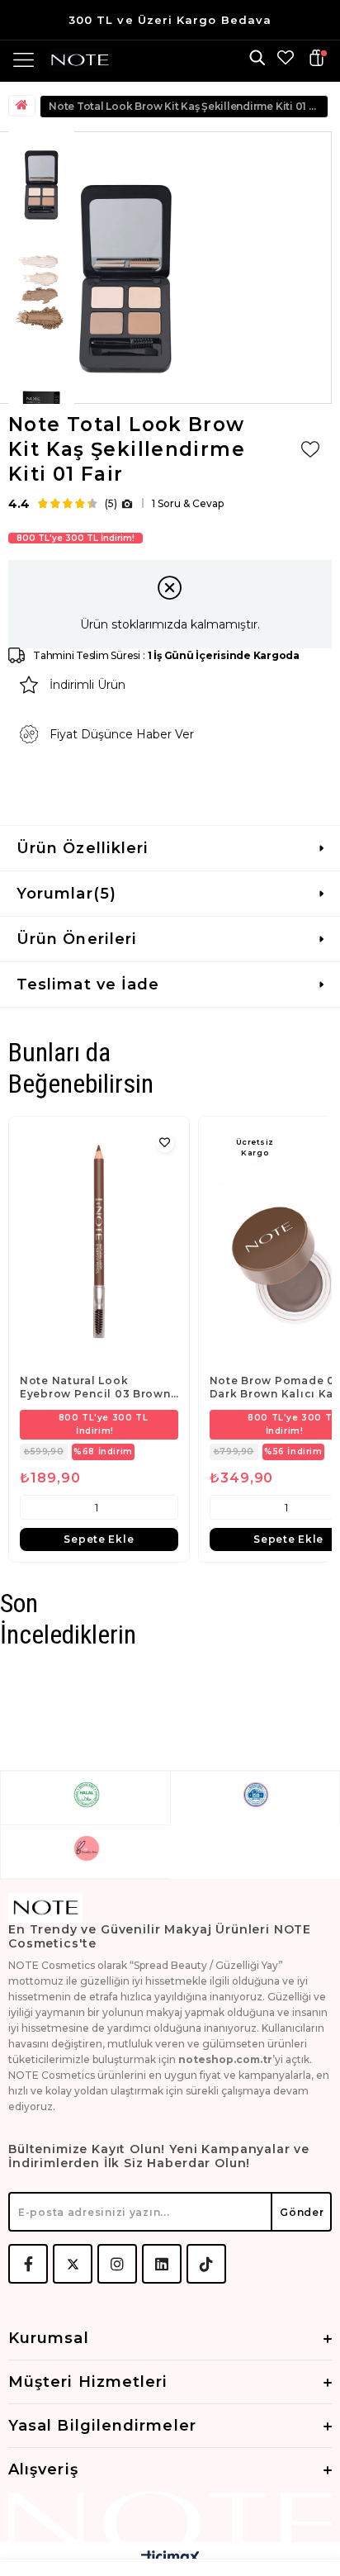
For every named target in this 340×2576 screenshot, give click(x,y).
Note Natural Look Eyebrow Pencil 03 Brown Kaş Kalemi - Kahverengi (95, 1388)
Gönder (302, 2212)
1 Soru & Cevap (188, 503)
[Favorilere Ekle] (310, 449)
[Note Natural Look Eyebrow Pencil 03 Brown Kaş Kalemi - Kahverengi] (99, 1246)
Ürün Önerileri (77, 939)
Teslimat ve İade (88, 984)
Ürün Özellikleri (83, 848)
